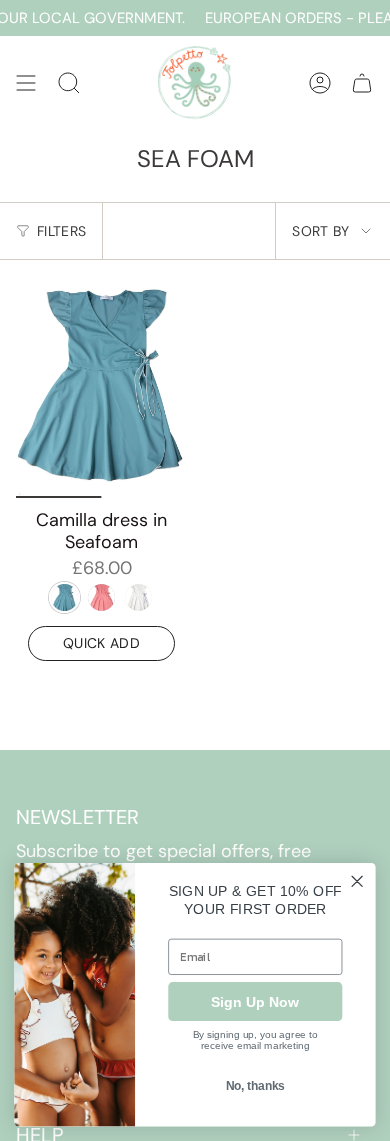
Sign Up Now (255, 1001)
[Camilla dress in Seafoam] (101, 387)
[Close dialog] (357, 881)
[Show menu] (26, 82)
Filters (61, 231)
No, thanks (255, 1086)
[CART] (362, 82)
